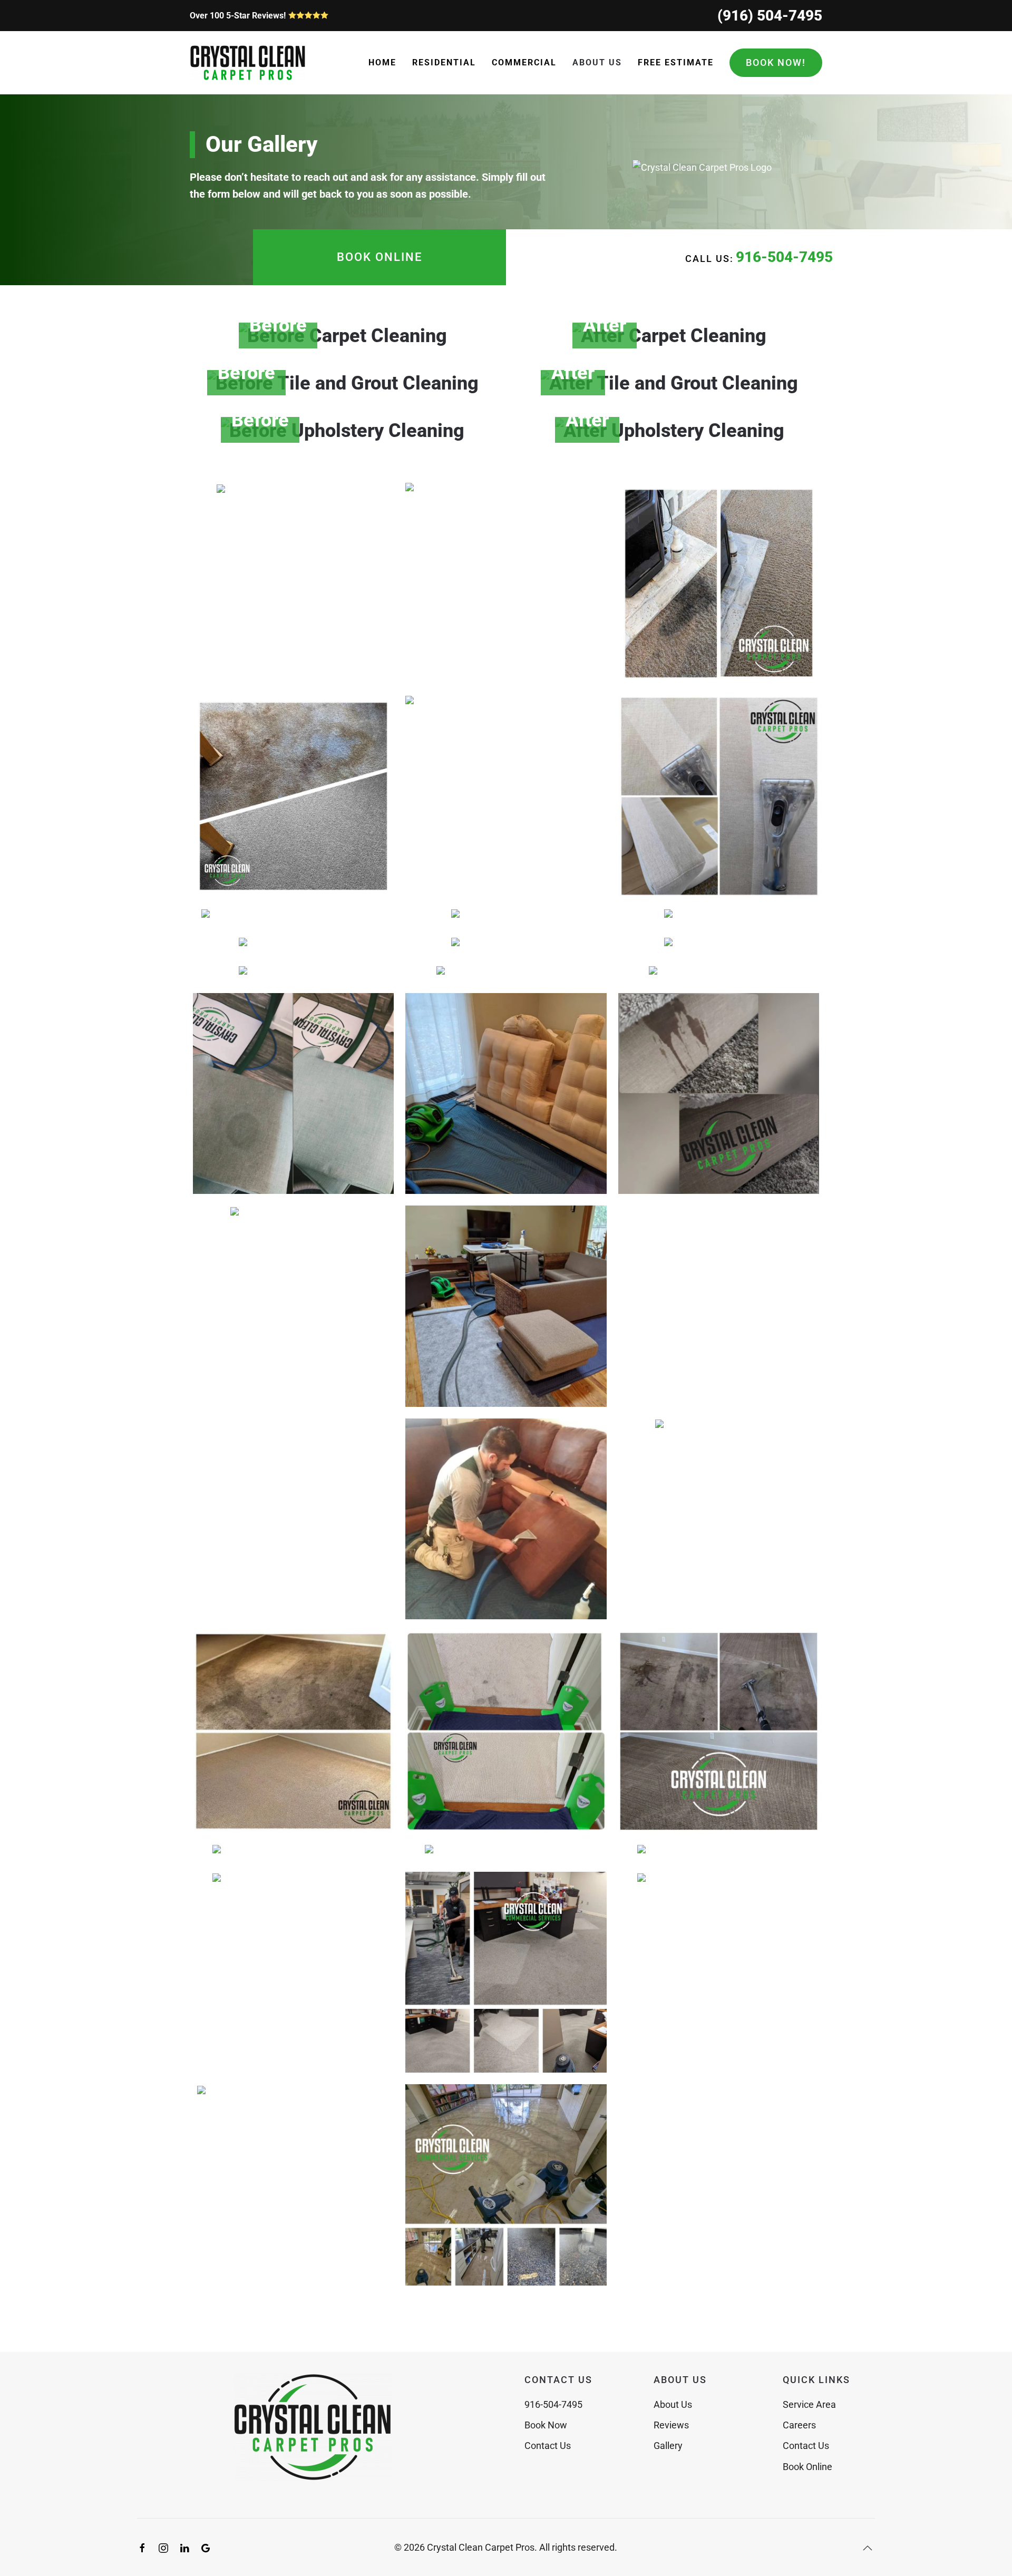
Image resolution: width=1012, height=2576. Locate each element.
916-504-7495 (784, 257)
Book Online (379, 257)
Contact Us (548, 2446)
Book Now (546, 2425)
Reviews (671, 2425)
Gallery (668, 2446)
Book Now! (776, 62)
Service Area (809, 2404)
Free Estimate (676, 62)
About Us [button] (597, 62)
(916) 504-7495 (770, 16)
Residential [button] (444, 62)
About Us (673, 2404)
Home (382, 62)
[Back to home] (248, 63)
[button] (343, 336)
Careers (799, 2425)
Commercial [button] (524, 62)
